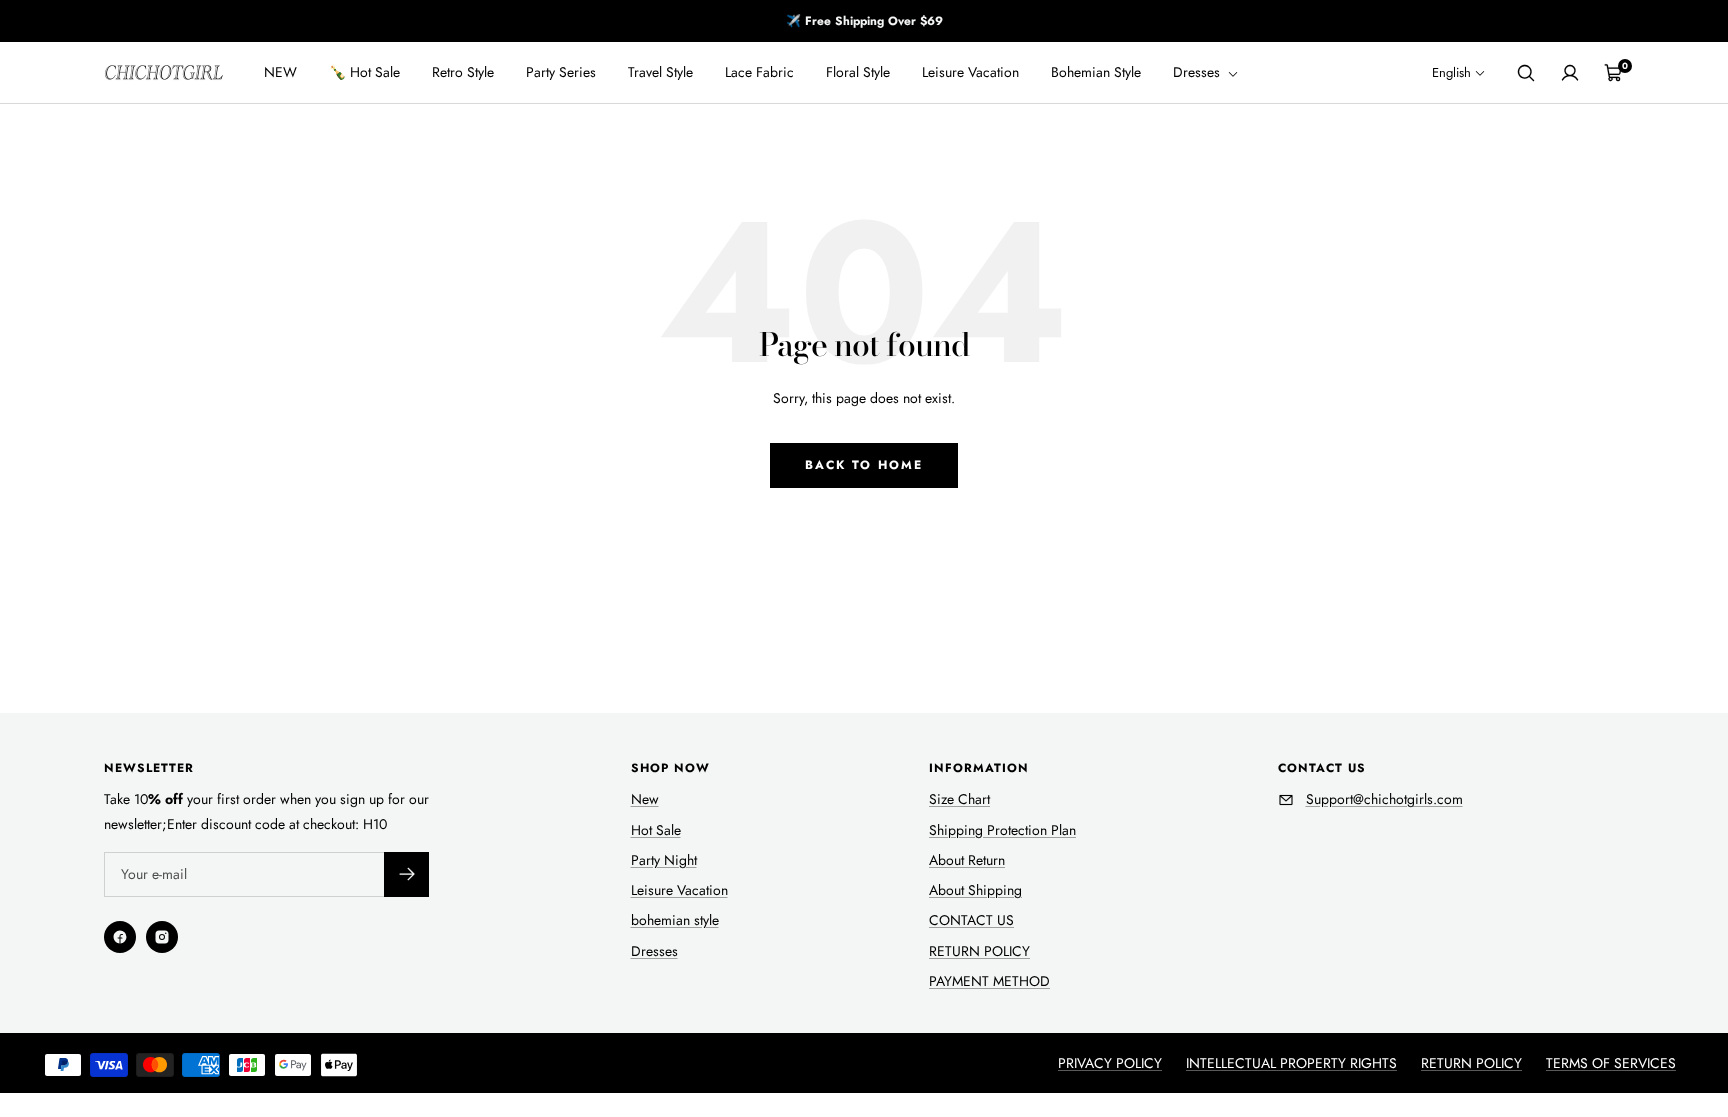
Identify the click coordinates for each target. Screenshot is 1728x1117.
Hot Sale (656, 830)
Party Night (664, 860)
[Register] (406, 874)
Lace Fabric (759, 72)
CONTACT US (971, 920)
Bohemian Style (1096, 72)
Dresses (1198, 72)
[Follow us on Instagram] (162, 937)
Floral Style (858, 72)
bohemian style (675, 920)
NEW (280, 72)
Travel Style (660, 72)
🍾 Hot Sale (364, 72)
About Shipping (975, 890)
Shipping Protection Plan (1002, 830)
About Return (967, 860)
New (645, 799)
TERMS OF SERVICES (1611, 1063)
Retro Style (463, 72)
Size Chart (959, 799)
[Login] (1570, 73)
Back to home (864, 465)
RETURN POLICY (979, 951)
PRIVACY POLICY (1110, 1063)
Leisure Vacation (970, 72)
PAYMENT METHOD (989, 981)
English (1451, 72)
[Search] (1526, 73)
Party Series (561, 72)
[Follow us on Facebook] (120, 937)
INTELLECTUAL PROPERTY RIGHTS (1291, 1063)
